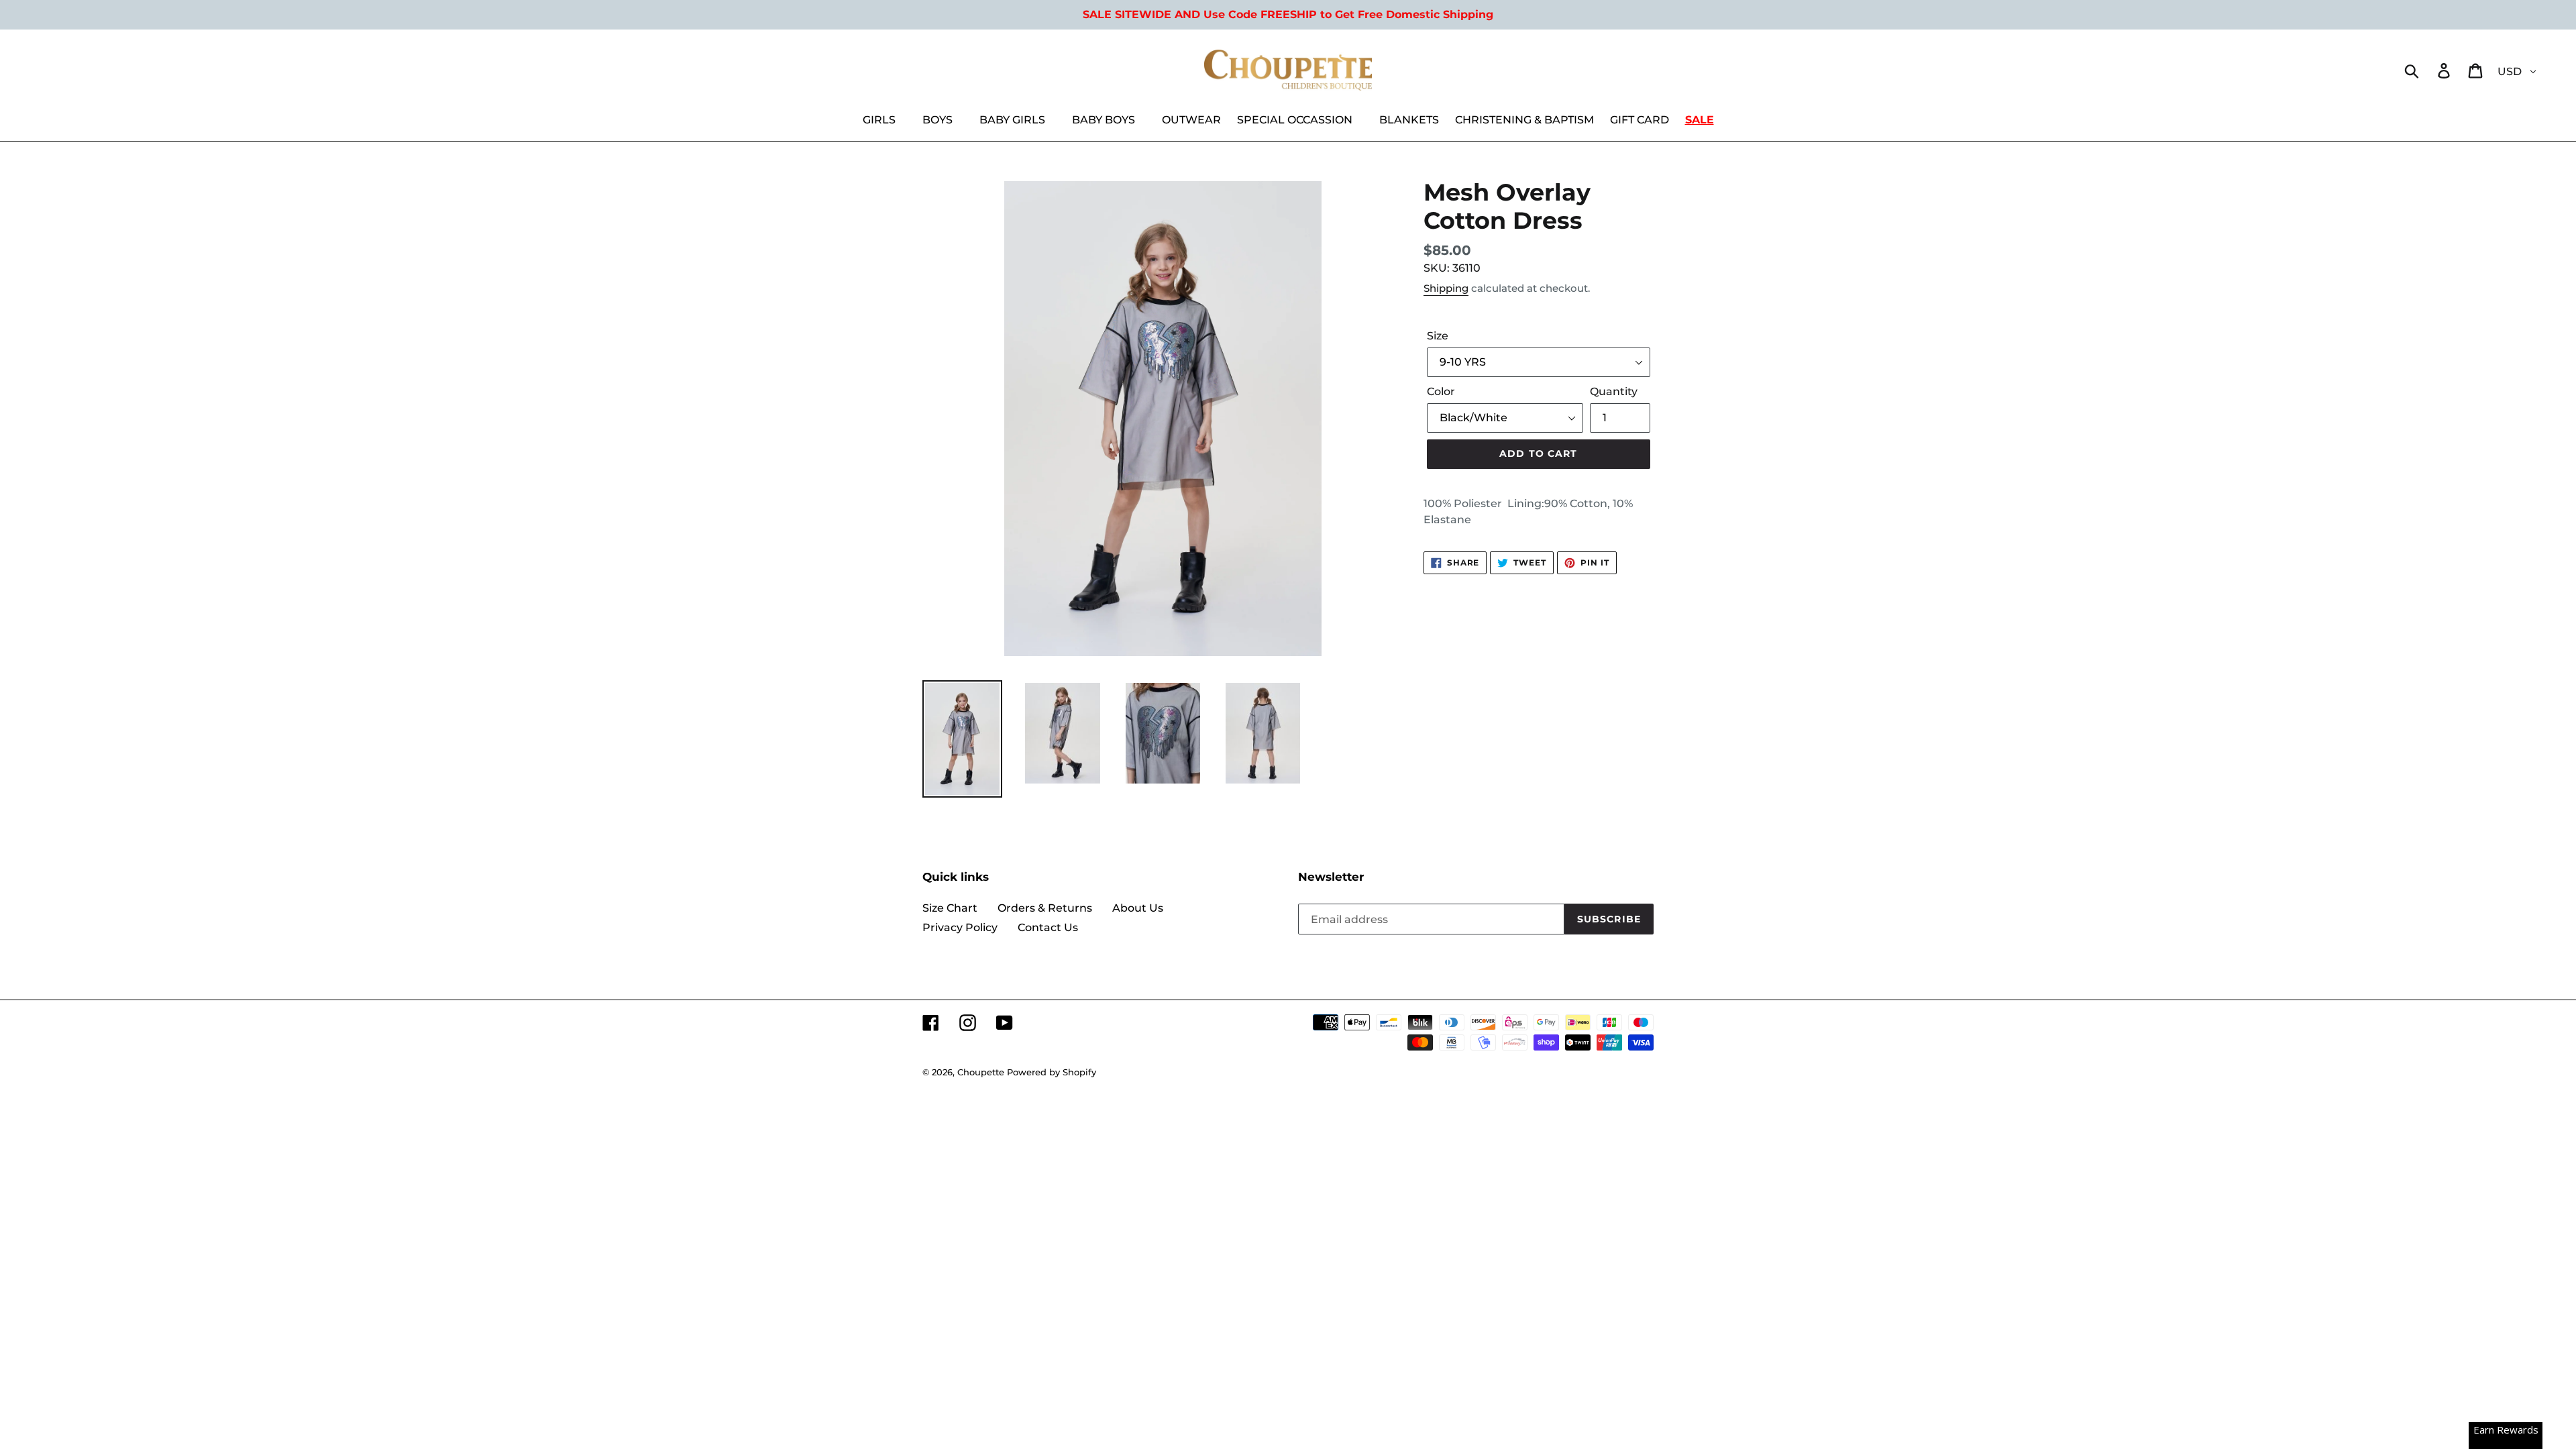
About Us (1138, 908)
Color (1441, 391)
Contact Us (1048, 927)
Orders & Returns (1045, 908)
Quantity (1614, 391)
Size (1438, 336)
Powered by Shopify (1052, 1072)
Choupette (981, 1072)
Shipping (1446, 288)
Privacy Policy (960, 927)
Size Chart (950, 908)
